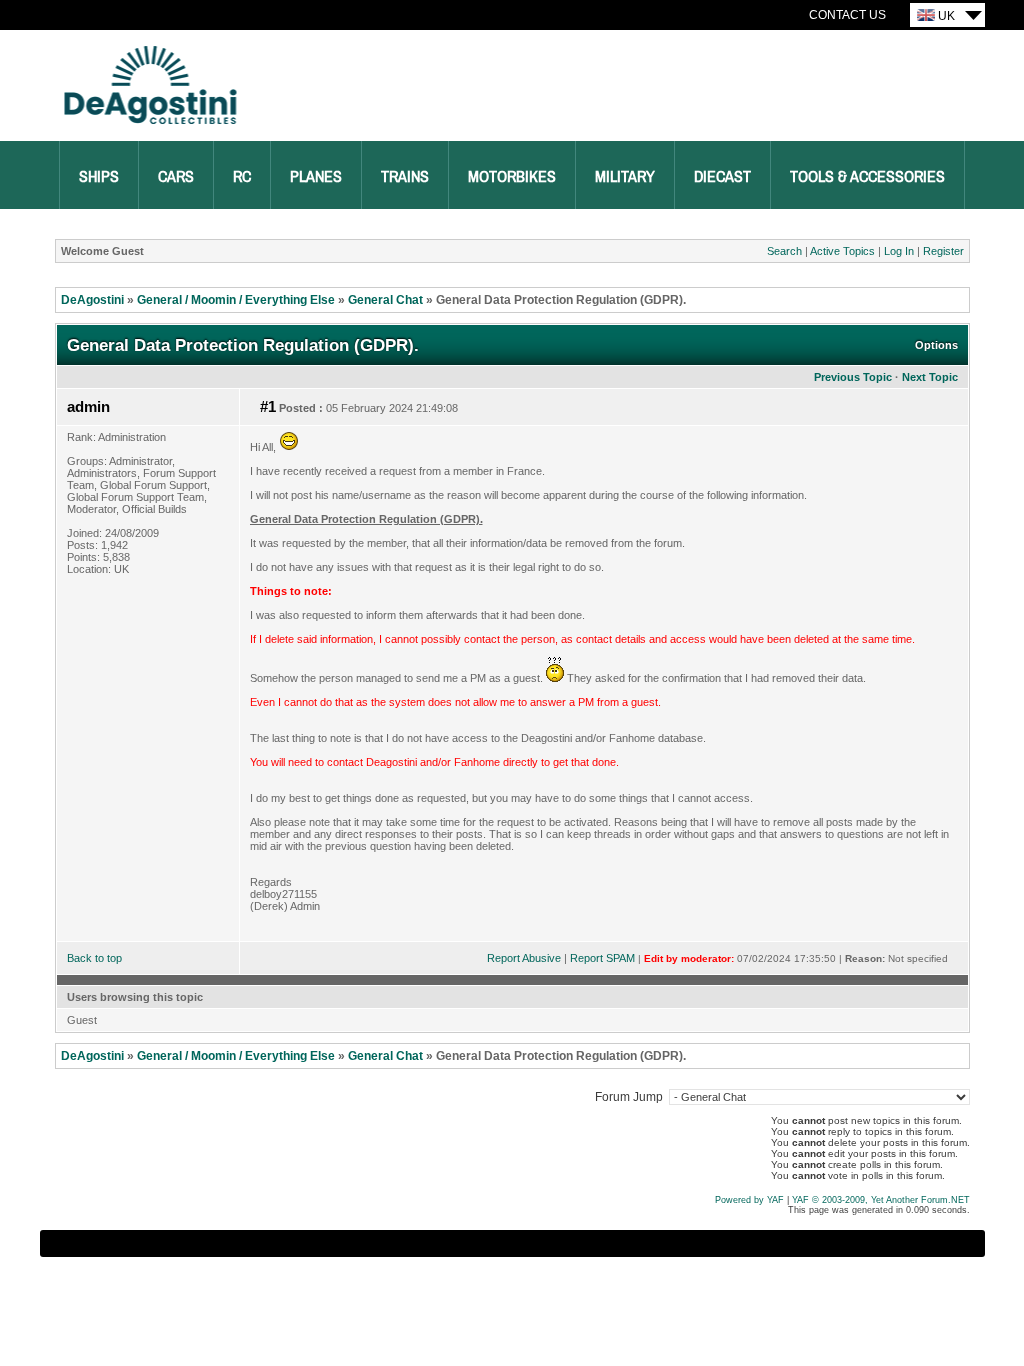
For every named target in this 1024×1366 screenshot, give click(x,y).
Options (936, 345)
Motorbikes (512, 177)
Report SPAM (602, 958)
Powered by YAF (749, 1200)
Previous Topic (853, 377)
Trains (405, 177)
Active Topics (842, 251)
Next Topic (930, 377)
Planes (316, 177)
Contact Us (847, 15)
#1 (268, 407)
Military (625, 177)
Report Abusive (524, 958)
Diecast (722, 177)
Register (943, 251)
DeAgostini (92, 300)
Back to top (94, 958)
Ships (99, 177)
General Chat (385, 300)
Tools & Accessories (867, 177)
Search (784, 251)
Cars (176, 177)
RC (242, 177)
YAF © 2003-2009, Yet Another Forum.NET (881, 1200)
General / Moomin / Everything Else (236, 300)
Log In (899, 251)
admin (88, 407)
